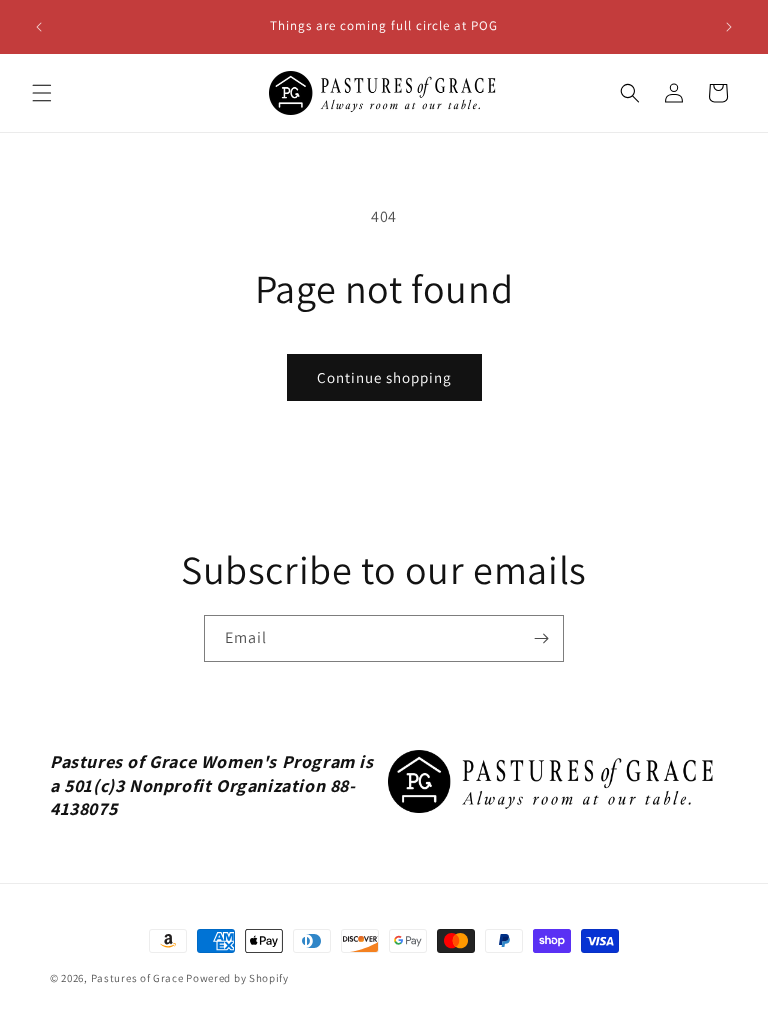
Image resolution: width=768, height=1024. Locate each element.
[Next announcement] (729, 27)
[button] (42, 93)
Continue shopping (384, 377)
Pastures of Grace (137, 978)
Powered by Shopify (237, 978)
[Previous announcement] (39, 27)
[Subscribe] (541, 638)
